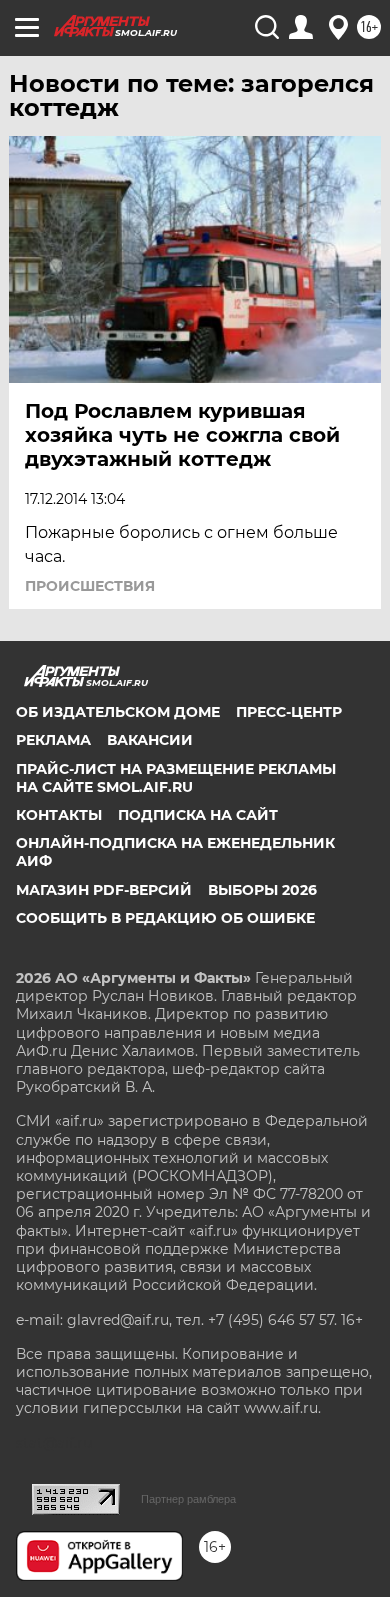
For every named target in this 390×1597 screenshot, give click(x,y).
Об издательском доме (118, 712)
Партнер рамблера (188, 1499)
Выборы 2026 (262, 890)
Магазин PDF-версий (104, 890)
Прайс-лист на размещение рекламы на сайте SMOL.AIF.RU (176, 778)
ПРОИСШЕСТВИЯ (90, 586)
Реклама (53, 740)
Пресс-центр (289, 712)
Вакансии (150, 740)
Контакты (59, 815)
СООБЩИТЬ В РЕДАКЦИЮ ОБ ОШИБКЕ (165, 918)
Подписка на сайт (198, 815)
